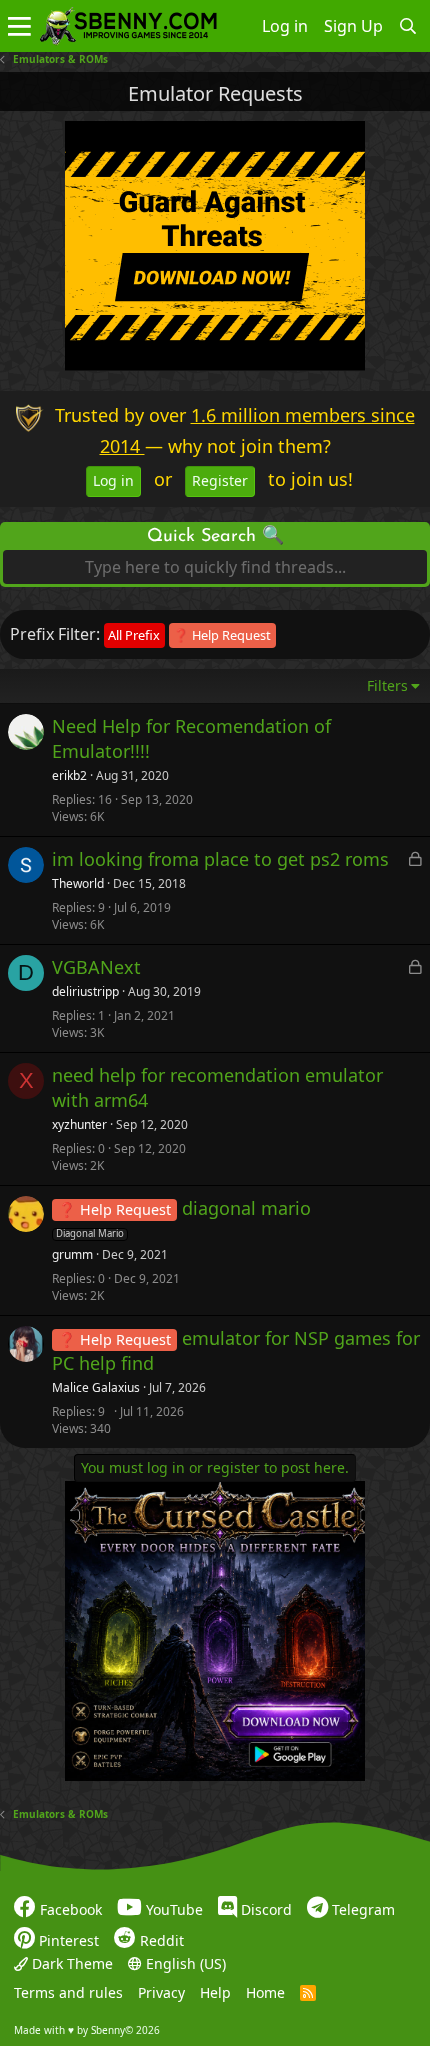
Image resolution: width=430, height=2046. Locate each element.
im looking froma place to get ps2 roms (220, 859)
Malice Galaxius (96, 1388)
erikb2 (69, 776)
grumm (72, 1255)
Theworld (78, 884)
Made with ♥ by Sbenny (87, 2029)
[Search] (408, 26)
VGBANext (96, 967)
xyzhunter (79, 1125)
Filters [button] (387, 685)
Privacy (161, 1992)
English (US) (184, 1962)
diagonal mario (246, 1208)
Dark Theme (70, 1962)
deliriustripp (85, 992)
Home (265, 1992)
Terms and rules (68, 1992)
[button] (19, 26)
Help (215, 1992)
